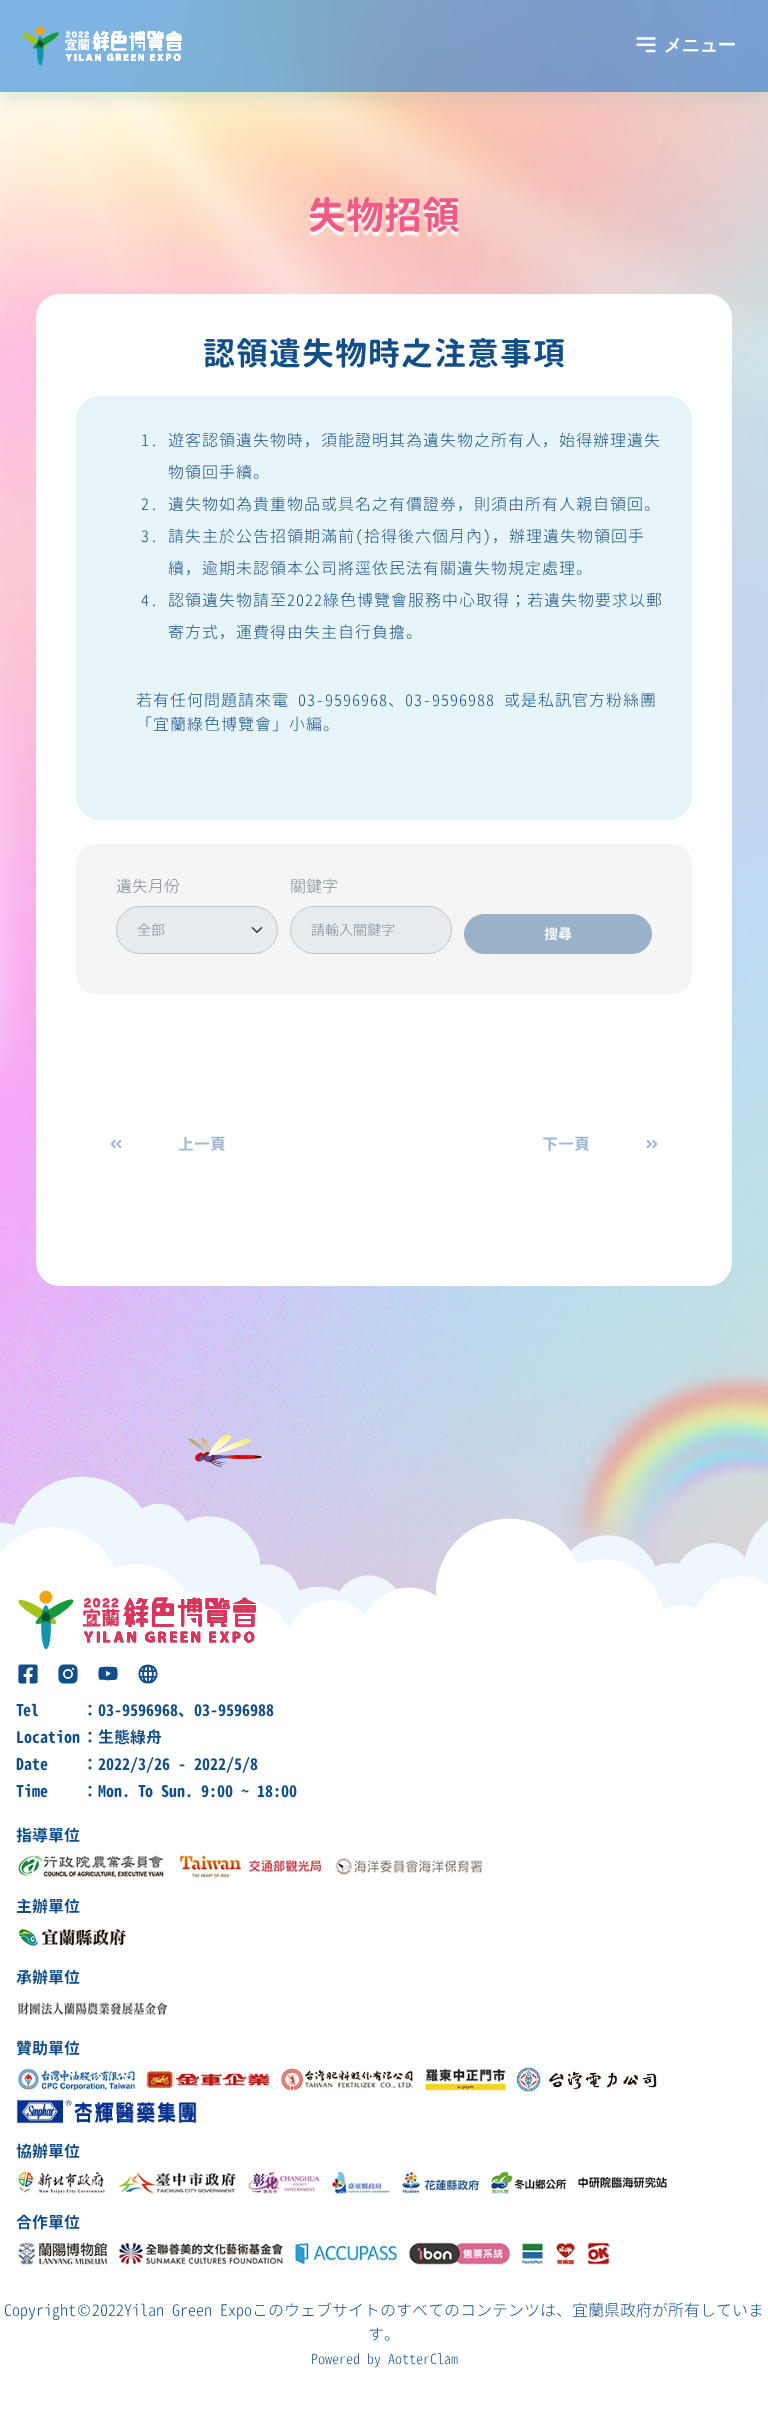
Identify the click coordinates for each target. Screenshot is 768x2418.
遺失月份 (148, 886)
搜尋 (558, 933)
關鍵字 (314, 886)
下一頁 (566, 1144)
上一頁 (202, 1144)
